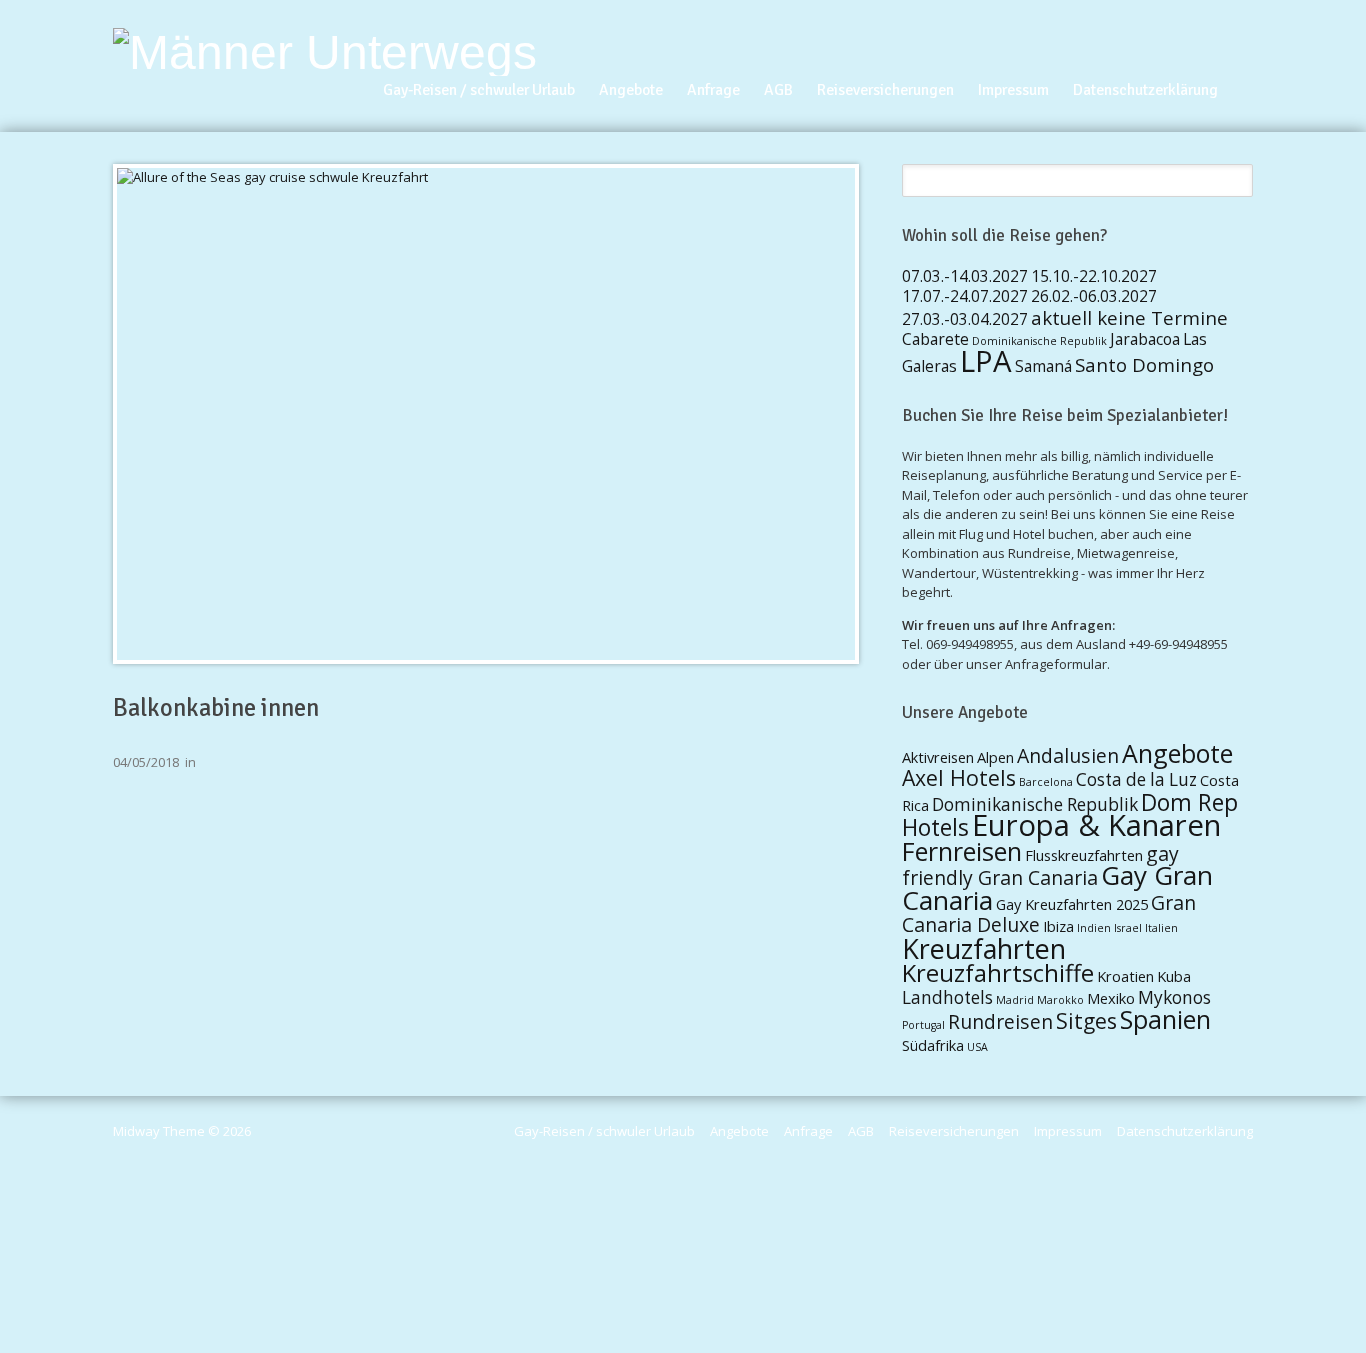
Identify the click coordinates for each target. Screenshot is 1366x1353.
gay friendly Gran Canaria (1040, 866)
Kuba (1174, 976)
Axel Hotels (959, 777)
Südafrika (933, 1045)
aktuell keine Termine (1129, 317)
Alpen (995, 757)
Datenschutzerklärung (1145, 90)
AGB (778, 90)
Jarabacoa (1145, 339)
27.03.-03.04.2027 (965, 319)
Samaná (1043, 366)
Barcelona (1046, 782)
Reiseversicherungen (885, 90)
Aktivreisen (938, 757)
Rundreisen (1000, 1021)
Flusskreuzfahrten (1084, 855)
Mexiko (1111, 998)
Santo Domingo (1144, 364)
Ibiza (1058, 926)
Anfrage (713, 90)
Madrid (1015, 1000)
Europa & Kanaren (1096, 825)
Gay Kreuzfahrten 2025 (1072, 904)
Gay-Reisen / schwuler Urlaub (479, 90)
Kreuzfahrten (984, 948)
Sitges (1086, 1020)
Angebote (631, 90)
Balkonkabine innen (216, 708)
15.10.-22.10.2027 (1094, 276)
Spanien (1165, 1019)
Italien (1161, 928)
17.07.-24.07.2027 (965, 296)
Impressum (1013, 90)
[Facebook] (1245, 66)
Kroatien (1125, 976)
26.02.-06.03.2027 (1094, 296)
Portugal (923, 1025)
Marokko (1060, 1000)
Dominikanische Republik (1039, 341)
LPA (986, 361)
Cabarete (935, 339)
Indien (1094, 928)
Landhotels (947, 997)
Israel (1128, 928)
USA (977, 1047)
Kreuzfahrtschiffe (998, 973)
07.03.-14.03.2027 (965, 276)
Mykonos (1174, 997)
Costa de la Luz (1136, 779)
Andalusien (1068, 755)
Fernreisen (962, 851)
